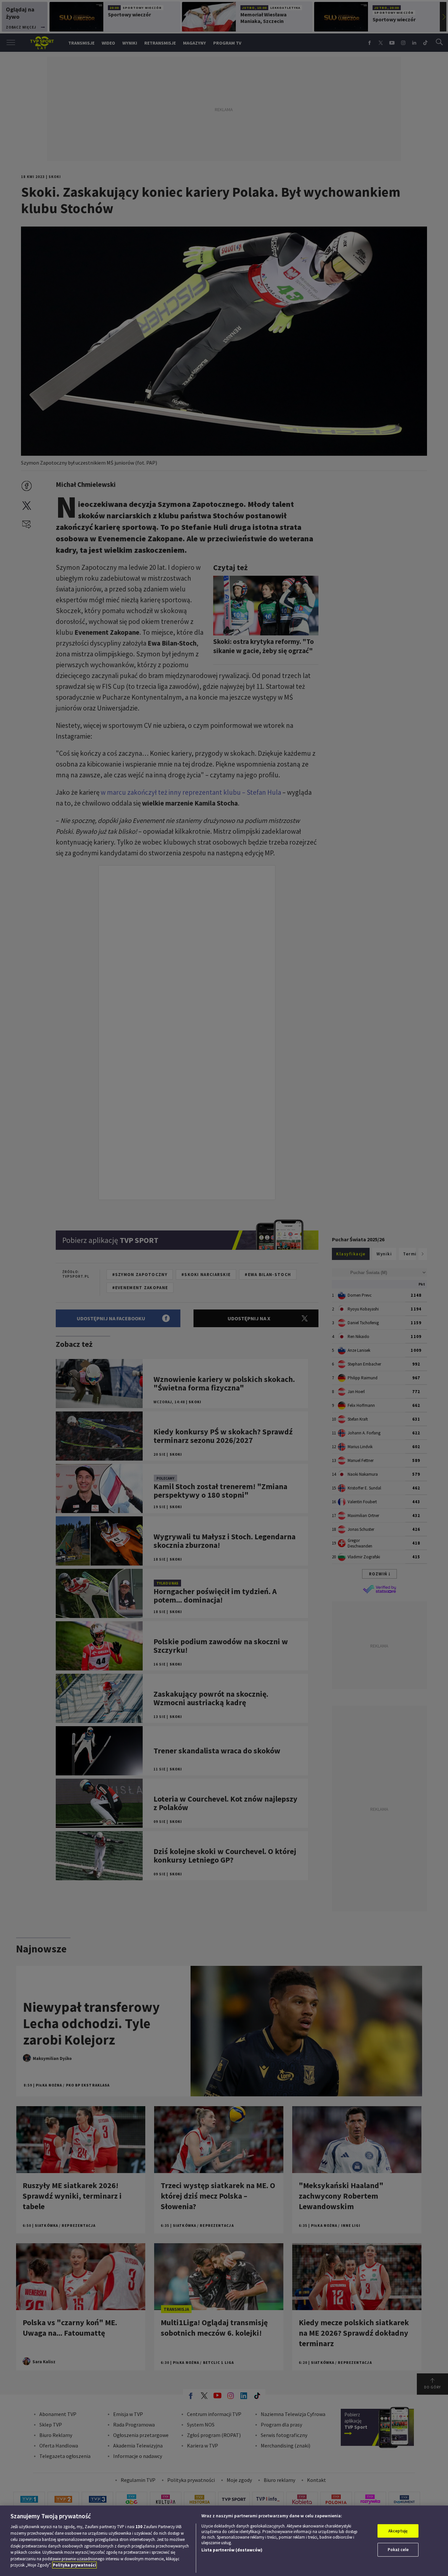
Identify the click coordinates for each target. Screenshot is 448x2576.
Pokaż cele (398, 2550)
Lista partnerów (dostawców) (232, 2550)
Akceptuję (398, 2531)
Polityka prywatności (74, 2565)
